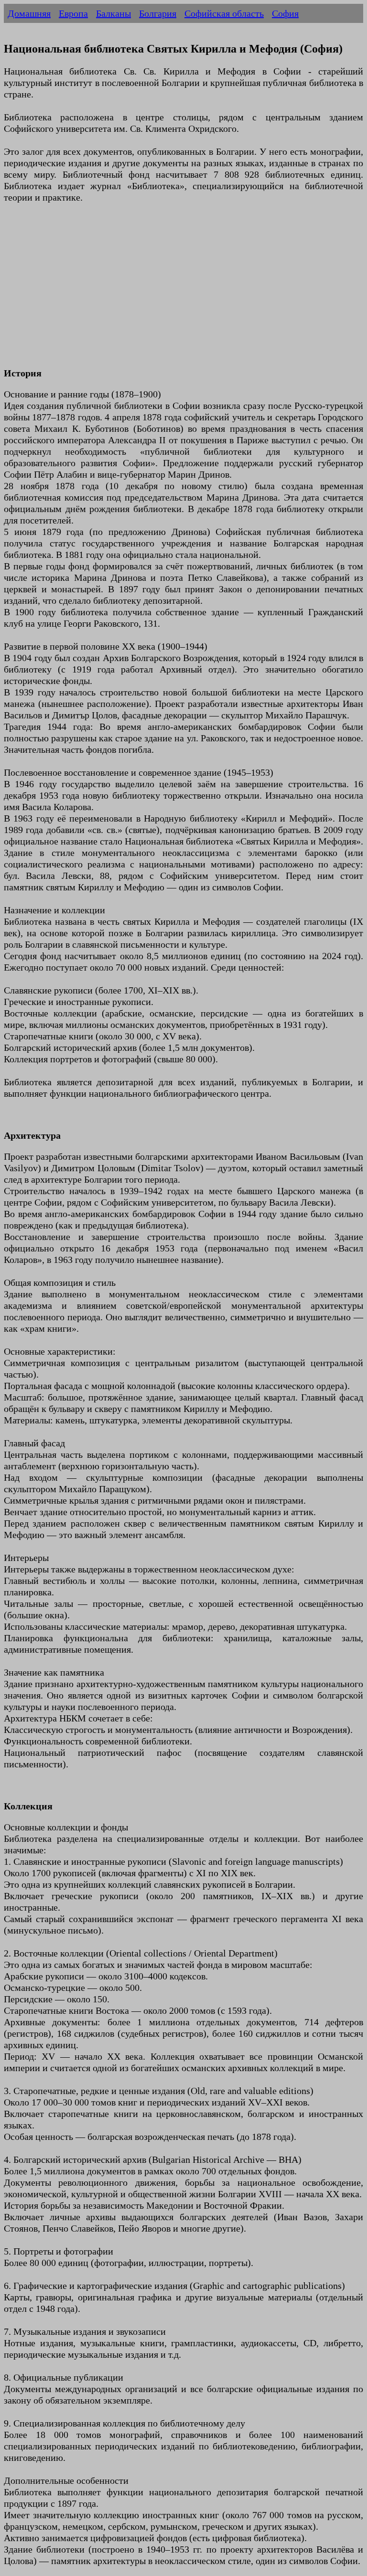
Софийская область (224, 13)
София (285, 13)
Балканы (113, 13)
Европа (73, 13)
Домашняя (29, 13)
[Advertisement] (183, 291)
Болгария (158, 13)
